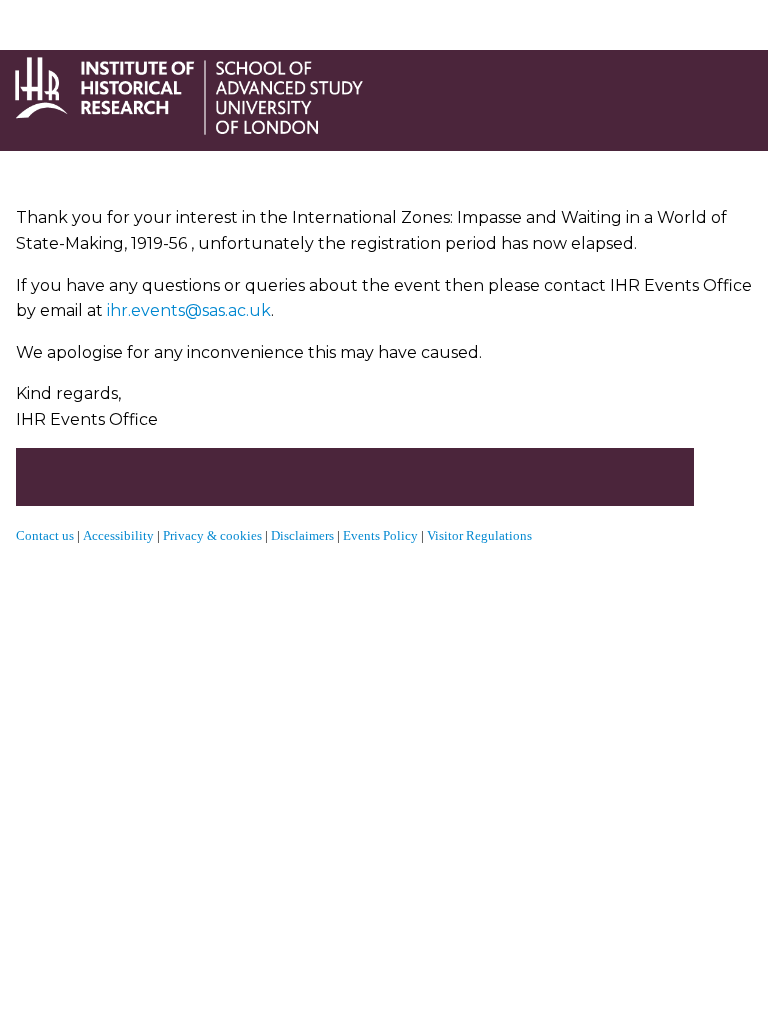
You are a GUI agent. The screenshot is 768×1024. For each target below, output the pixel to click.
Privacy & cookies (212, 535)
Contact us (45, 535)
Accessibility (120, 535)
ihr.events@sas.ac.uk (189, 310)
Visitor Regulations (479, 535)
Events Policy (380, 535)
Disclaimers (302, 535)
